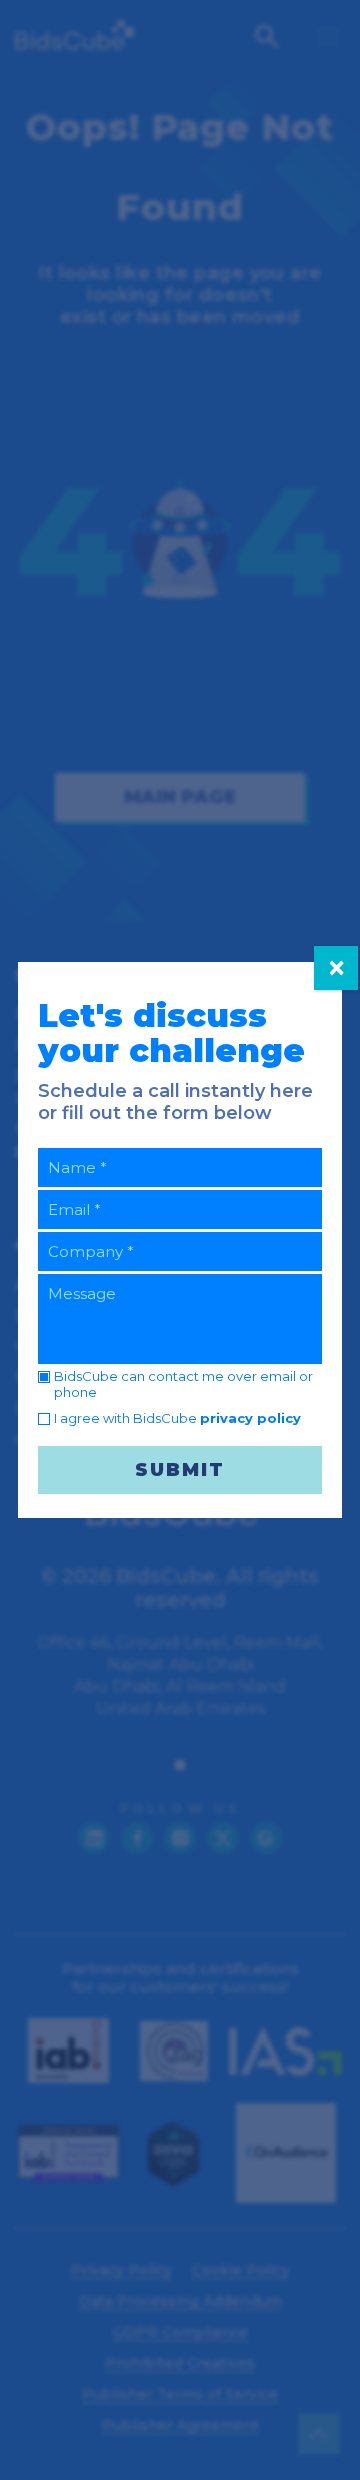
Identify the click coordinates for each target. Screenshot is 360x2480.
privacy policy (250, 1418)
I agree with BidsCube (177, 1418)
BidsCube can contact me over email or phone (183, 1384)
